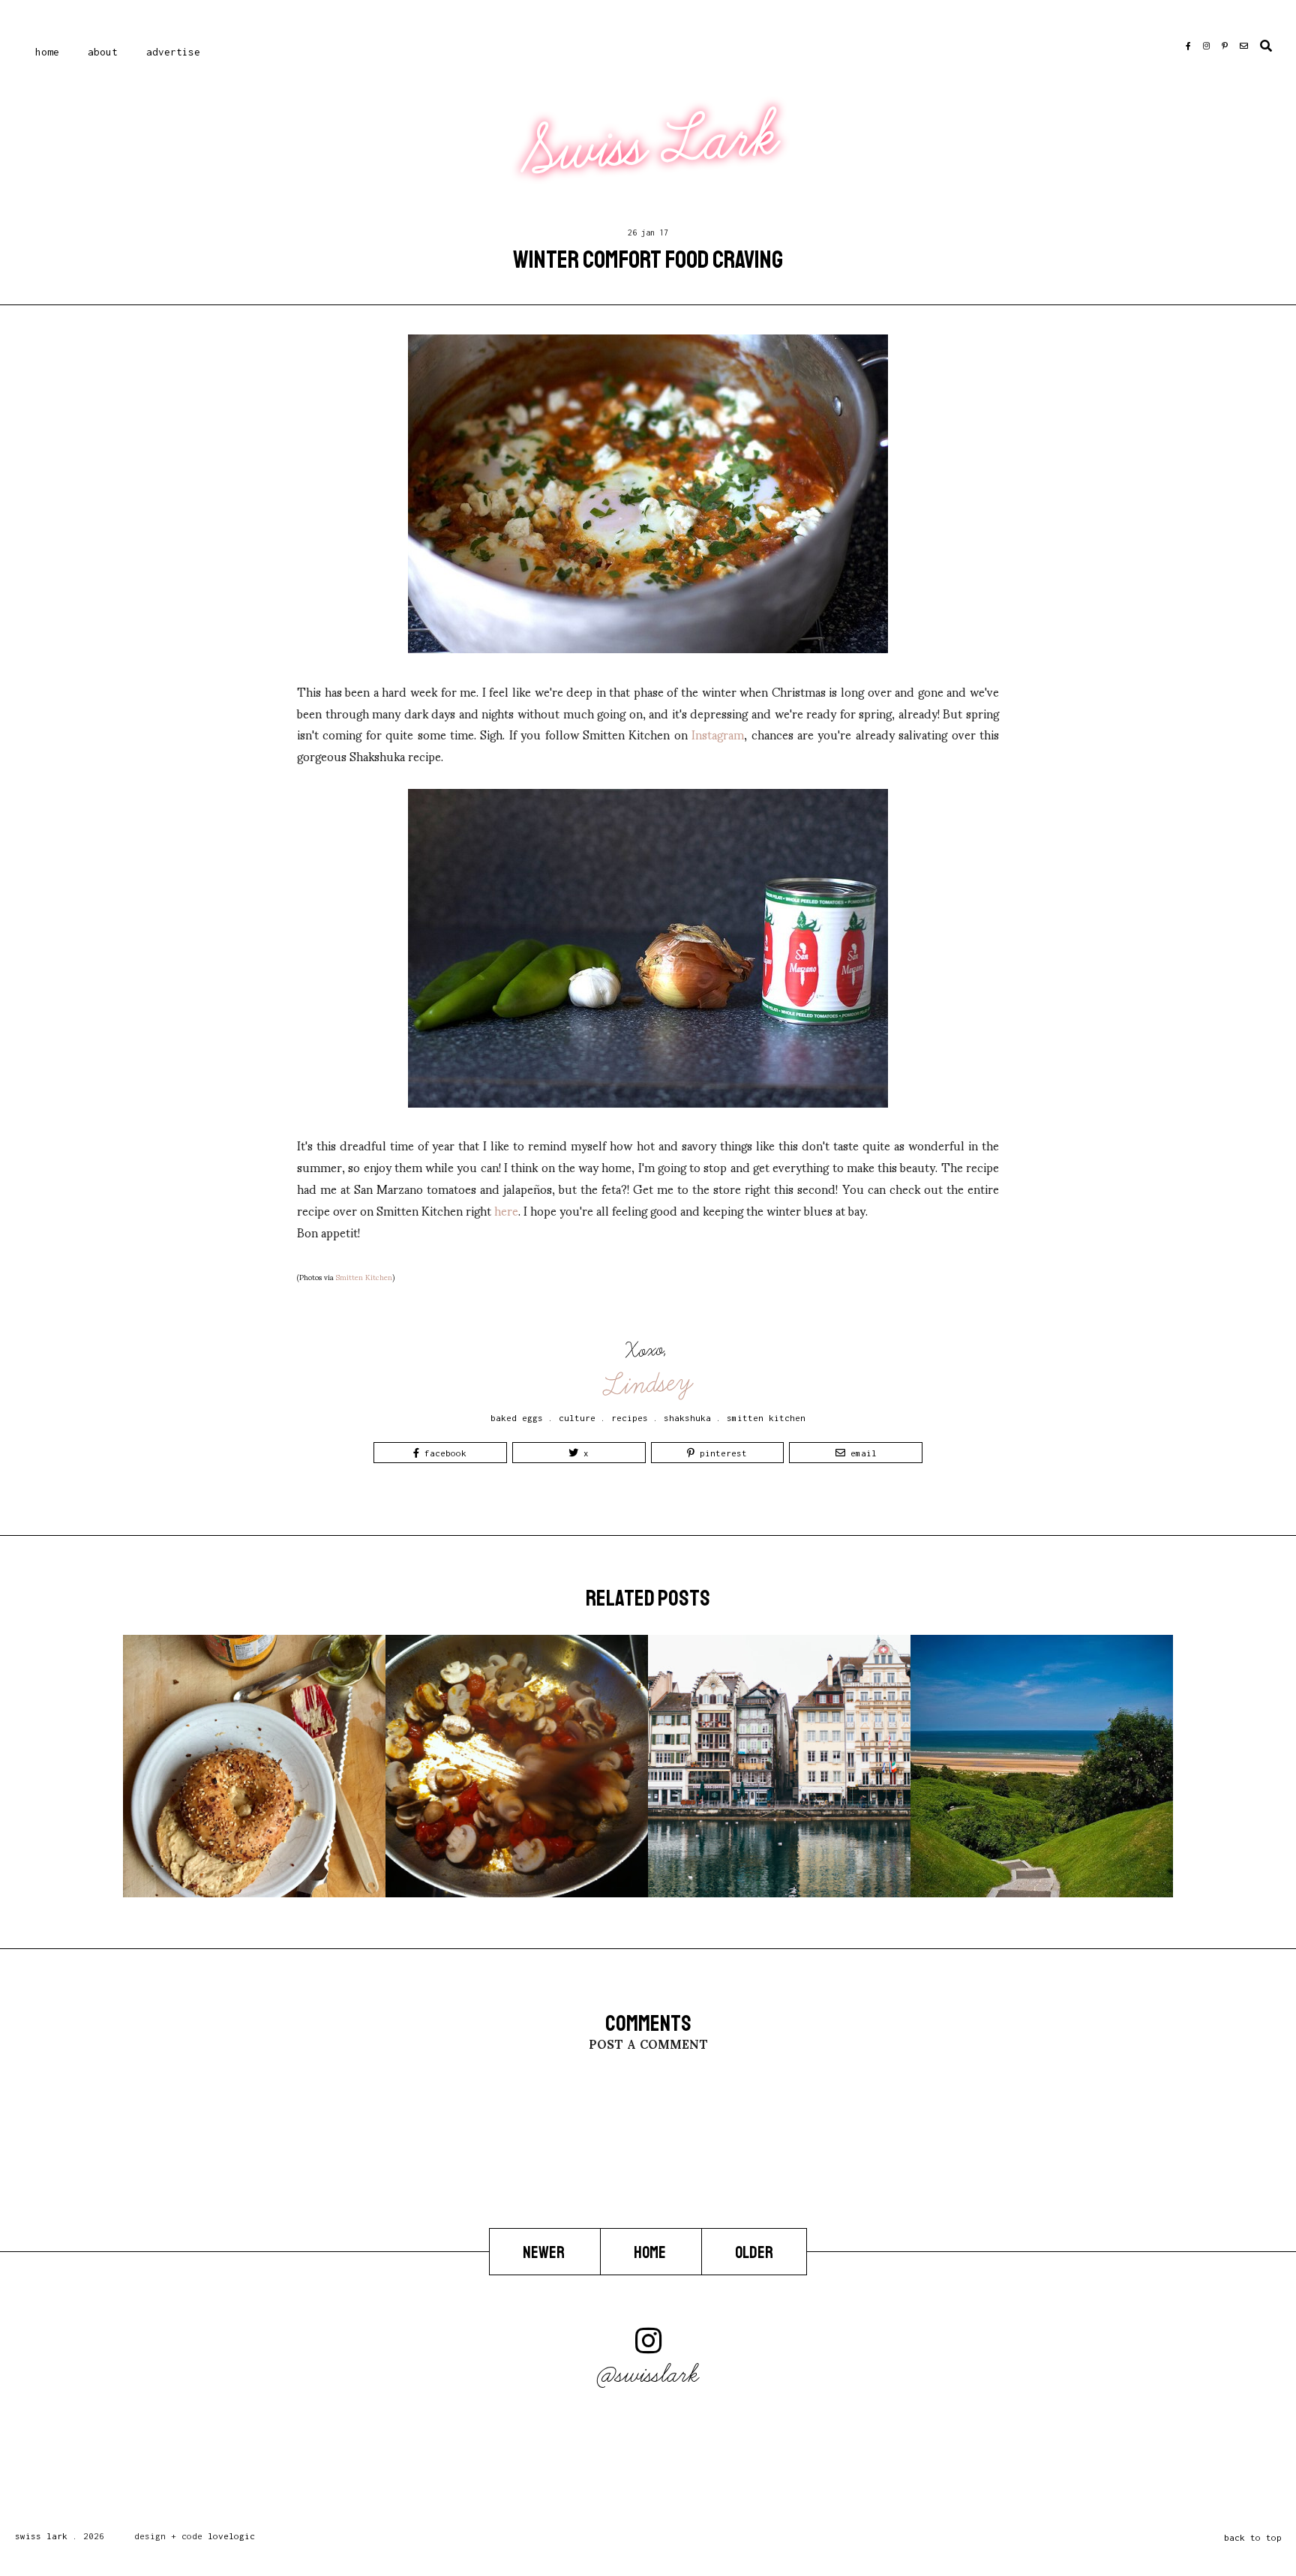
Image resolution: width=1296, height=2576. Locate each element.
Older (754, 2253)
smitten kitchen (766, 1418)
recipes (630, 1418)
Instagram (718, 734)
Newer (545, 2253)
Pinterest (721, 1453)
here (506, 1210)
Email (861, 1453)
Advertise (173, 52)
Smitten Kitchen (364, 1277)
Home (47, 52)
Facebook (443, 1453)
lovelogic (231, 2536)
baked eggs (517, 1418)
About (103, 52)
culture (577, 1418)
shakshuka (687, 1418)
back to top (1253, 2537)
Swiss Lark (650, 144)
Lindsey (649, 1384)
